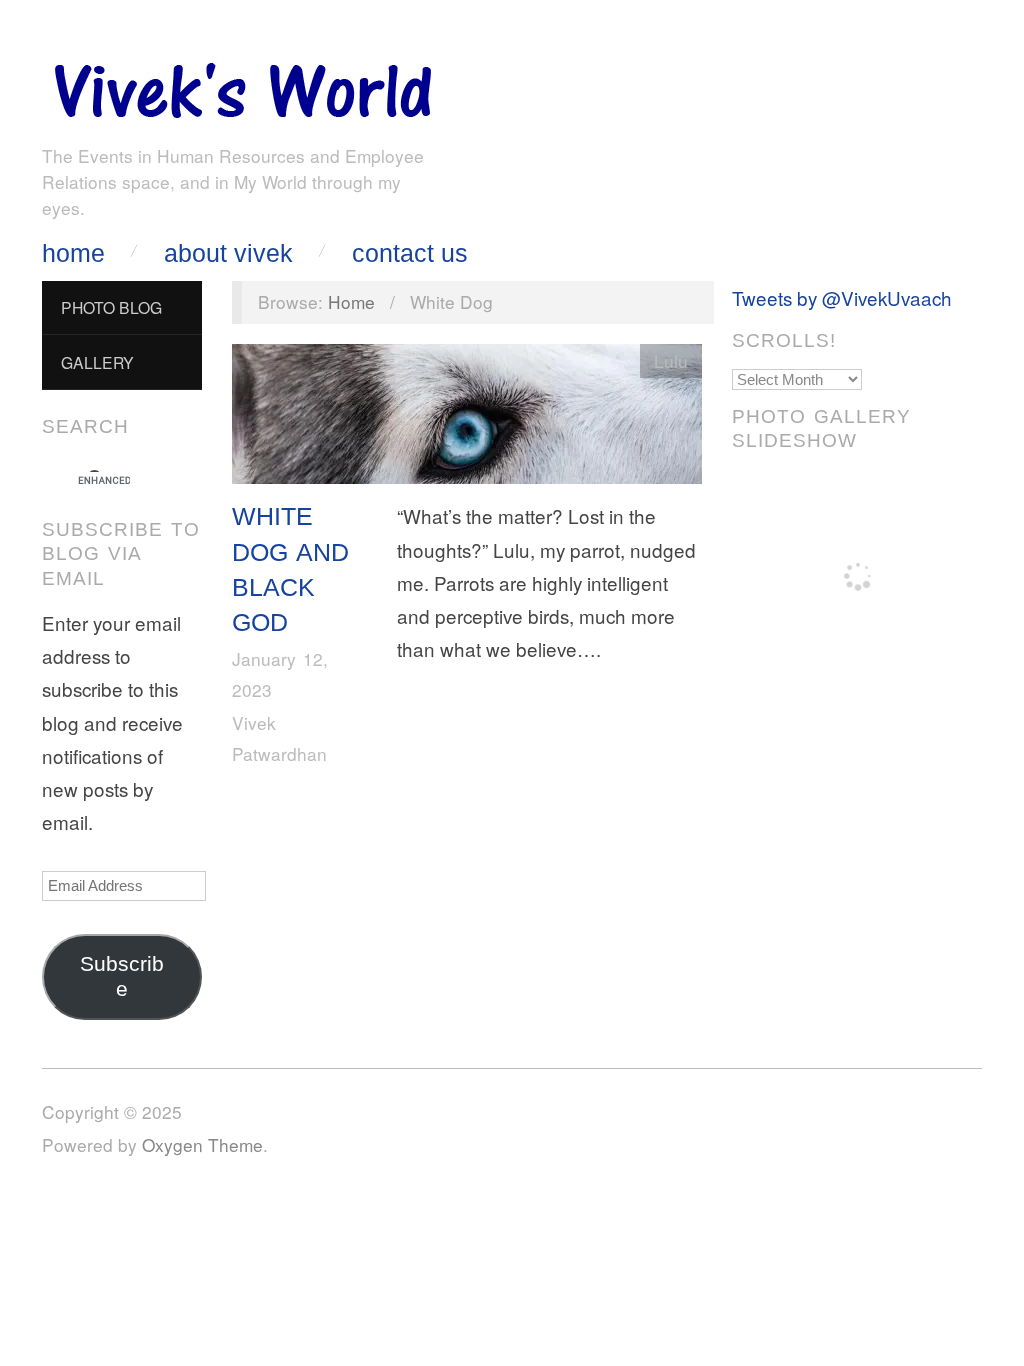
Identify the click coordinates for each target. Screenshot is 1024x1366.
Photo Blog (111, 307)
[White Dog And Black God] (467, 418)
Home (73, 253)
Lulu (671, 360)
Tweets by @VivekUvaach (842, 297)
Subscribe (122, 976)
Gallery (97, 362)
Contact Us (410, 253)
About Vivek (228, 253)
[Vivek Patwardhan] (242, 85)
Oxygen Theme (202, 1144)
